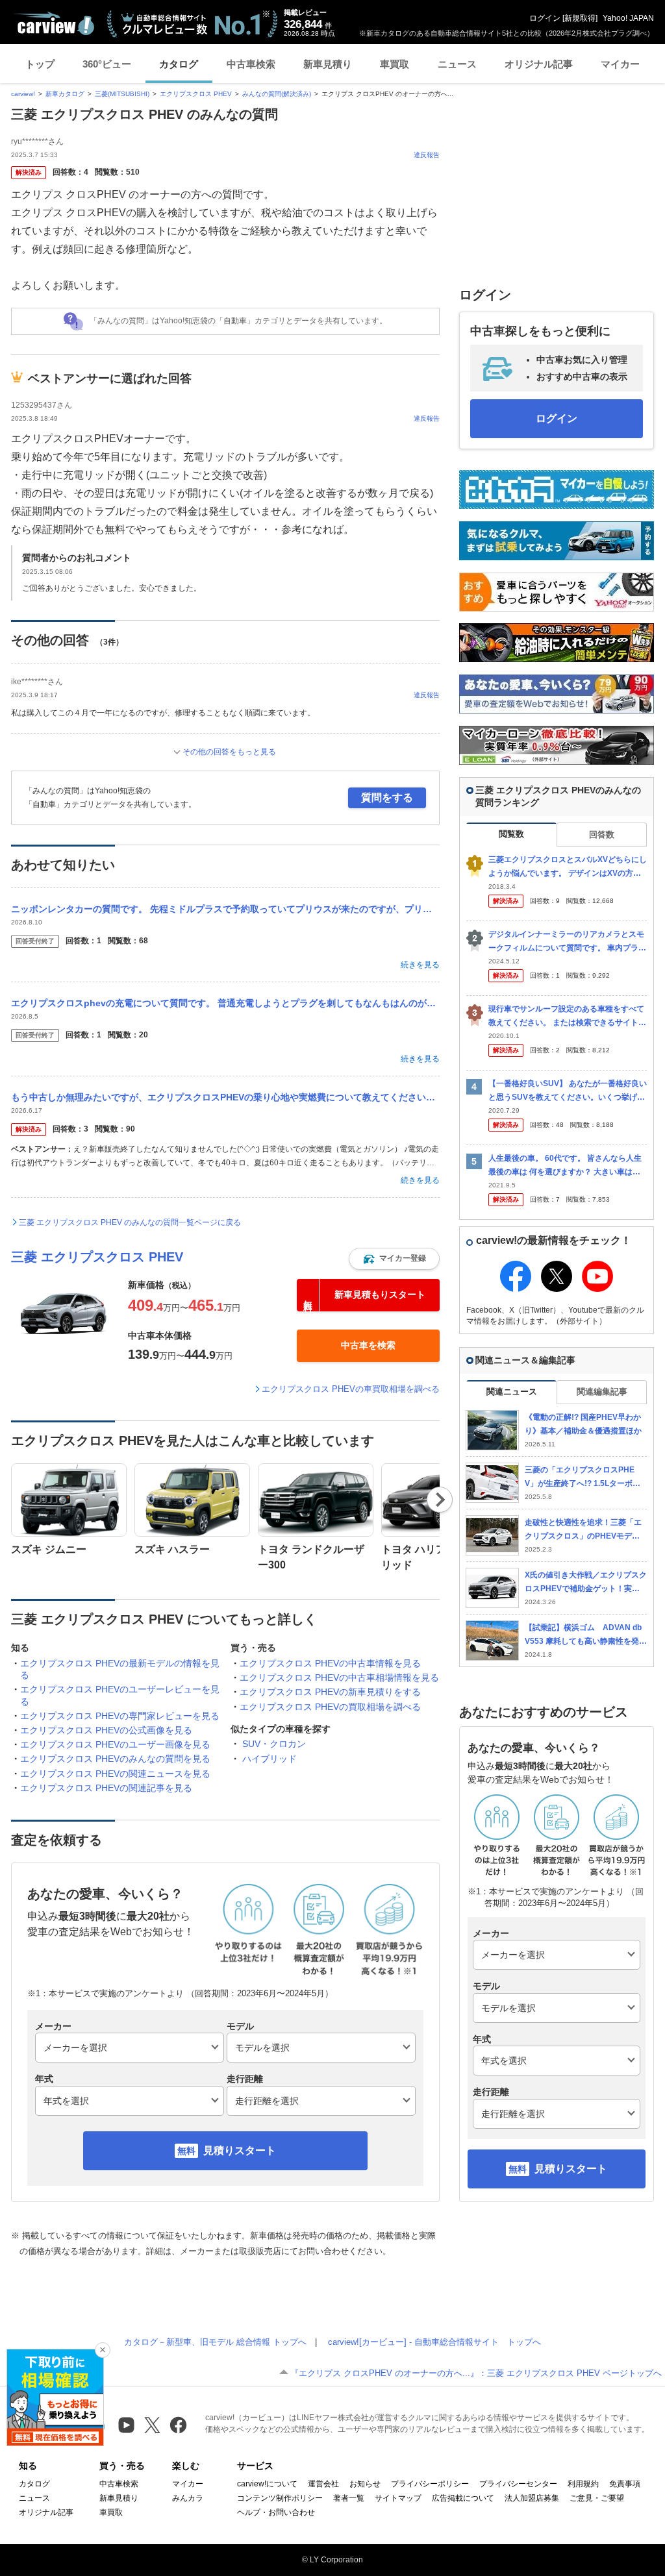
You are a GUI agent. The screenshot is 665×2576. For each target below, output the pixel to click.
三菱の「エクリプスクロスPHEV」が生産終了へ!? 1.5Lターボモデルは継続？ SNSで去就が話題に (584, 1477)
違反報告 (427, 155)
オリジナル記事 (539, 64)
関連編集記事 (602, 1392)
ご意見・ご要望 (597, 2498)
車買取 (395, 64)
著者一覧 (349, 2498)
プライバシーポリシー (430, 2484)
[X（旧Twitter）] (152, 2425)
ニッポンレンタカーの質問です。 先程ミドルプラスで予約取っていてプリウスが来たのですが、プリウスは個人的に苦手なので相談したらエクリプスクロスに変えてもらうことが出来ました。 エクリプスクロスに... (225, 909)
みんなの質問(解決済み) (277, 94)
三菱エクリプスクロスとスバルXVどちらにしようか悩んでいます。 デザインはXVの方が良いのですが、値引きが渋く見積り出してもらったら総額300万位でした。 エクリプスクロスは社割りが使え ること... (568, 867)
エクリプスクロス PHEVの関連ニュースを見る (115, 1774)
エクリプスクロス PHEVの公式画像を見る (106, 1730)
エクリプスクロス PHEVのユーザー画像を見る (115, 1744)
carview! (23, 94)
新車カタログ (65, 94)
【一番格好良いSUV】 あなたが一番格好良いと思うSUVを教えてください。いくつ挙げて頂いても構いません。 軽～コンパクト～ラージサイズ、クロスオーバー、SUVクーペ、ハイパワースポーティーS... (568, 1091)
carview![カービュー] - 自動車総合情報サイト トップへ (434, 2342)
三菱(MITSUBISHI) (122, 94)
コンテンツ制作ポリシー (280, 2498)
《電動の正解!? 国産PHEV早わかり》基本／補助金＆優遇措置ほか (583, 1424)
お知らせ (365, 2484)
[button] (394, 1259)
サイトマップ (398, 2498)
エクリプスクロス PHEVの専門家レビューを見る (120, 1716)
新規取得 (580, 18)
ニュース (457, 64)
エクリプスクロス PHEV (196, 94)
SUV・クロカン (274, 1744)
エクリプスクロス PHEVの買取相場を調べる (330, 1707)
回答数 (602, 835)
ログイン (545, 18)
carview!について (267, 2484)
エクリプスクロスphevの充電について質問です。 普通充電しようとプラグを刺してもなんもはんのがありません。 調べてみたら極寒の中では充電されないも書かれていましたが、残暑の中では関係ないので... (225, 1003)
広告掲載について (463, 2498)
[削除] (103, 2350)
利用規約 (583, 2484)
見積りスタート (240, 2150)
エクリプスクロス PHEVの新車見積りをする (330, 1692)
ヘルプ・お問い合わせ (276, 2512)
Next (440, 1500)
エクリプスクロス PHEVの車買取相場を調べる (351, 1389)
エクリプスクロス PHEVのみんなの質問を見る (115, 1759)
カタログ (179, 64)
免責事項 (625, 2484)
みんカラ (188, 2498)
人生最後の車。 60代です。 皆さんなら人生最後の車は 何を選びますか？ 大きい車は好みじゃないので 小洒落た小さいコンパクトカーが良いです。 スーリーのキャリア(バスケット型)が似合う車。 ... (567, 1166)
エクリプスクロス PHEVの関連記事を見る (106, 1788)
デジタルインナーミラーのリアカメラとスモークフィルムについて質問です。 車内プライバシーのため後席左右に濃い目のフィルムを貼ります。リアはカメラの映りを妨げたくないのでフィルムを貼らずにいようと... (567, 942)
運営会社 (323, 2484)
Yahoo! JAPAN (628, 18)
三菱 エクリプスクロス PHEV (97, 1257)
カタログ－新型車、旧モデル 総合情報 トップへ (215, 2342)
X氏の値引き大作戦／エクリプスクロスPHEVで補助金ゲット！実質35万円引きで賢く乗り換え (586, 1582)
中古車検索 (251, 64)
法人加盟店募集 (532, 2498)
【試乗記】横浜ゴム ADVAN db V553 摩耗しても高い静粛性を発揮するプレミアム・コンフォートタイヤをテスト (586, 1635)
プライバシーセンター (518, 2484)
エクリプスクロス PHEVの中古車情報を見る (330, 1663)
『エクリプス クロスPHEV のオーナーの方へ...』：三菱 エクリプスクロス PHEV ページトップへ (476, 2373)
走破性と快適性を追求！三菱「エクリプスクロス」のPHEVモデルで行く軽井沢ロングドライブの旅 (583, 1530)
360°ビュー (107, 64)
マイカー (620, 64)
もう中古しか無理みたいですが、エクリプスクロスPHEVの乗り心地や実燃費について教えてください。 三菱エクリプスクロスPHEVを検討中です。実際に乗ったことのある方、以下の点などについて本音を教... (225, 1097)
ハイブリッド (270, 1759)
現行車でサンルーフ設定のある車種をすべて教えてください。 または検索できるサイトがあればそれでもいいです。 (567, 1016)
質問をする (387, 798)
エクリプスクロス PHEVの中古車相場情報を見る (339, 1678)
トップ (40, 64)
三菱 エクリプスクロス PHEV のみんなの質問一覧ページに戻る (130, 1222)
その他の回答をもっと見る (229, 752)
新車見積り (328, 64)
